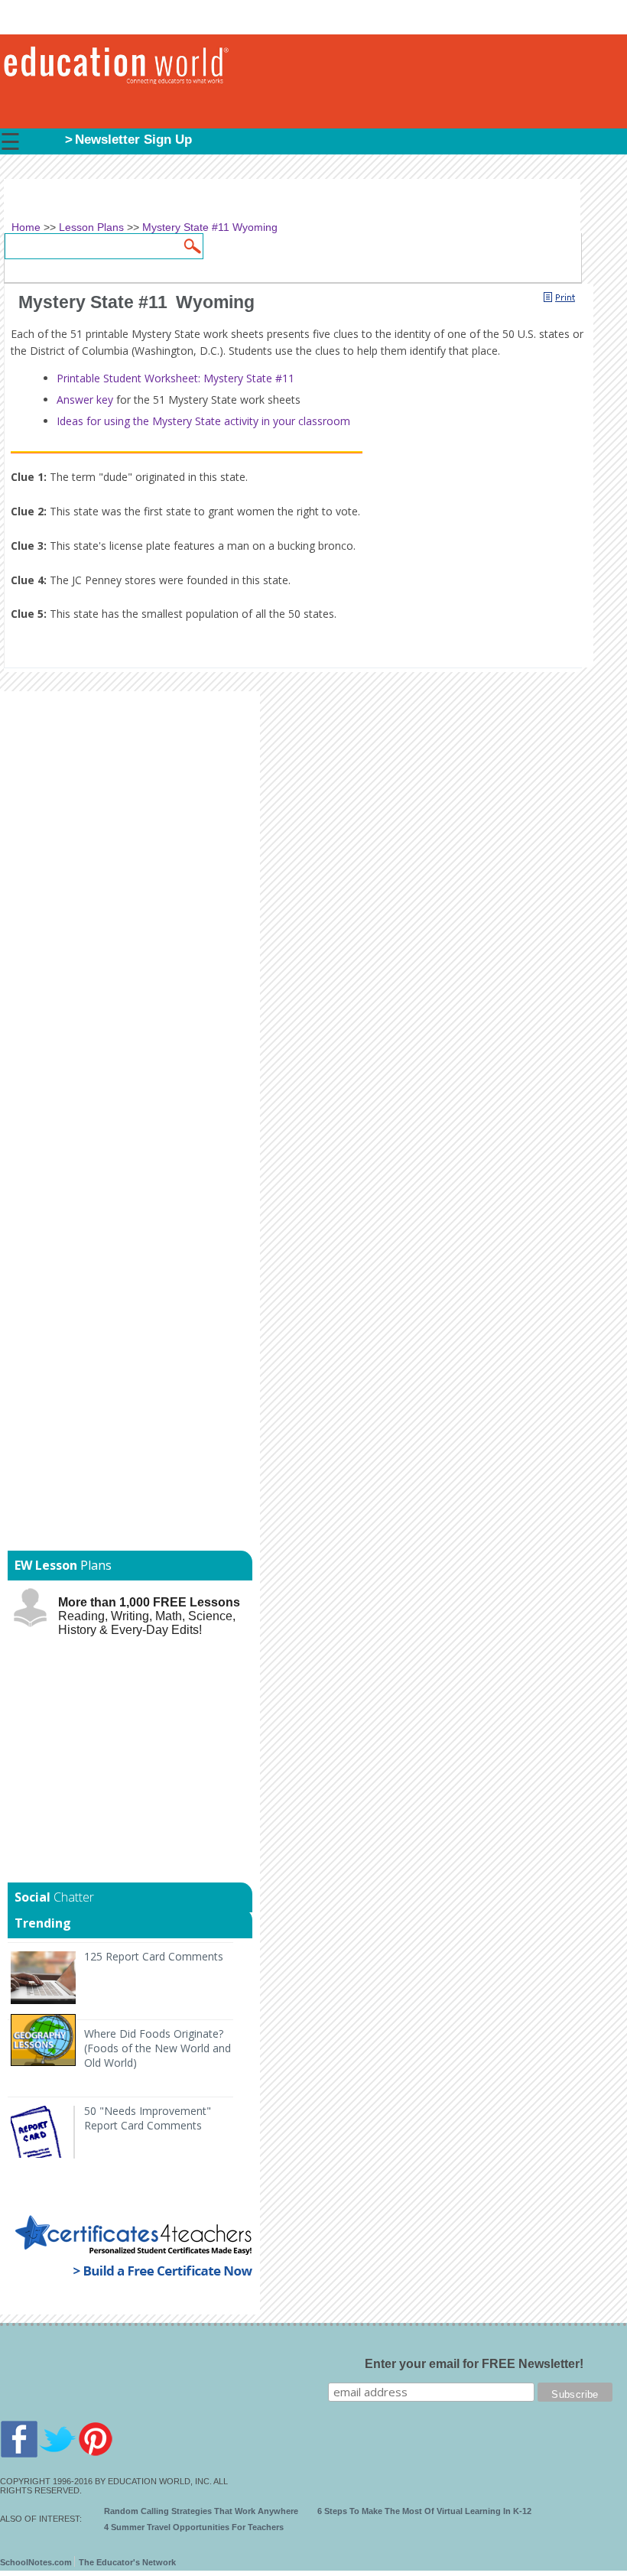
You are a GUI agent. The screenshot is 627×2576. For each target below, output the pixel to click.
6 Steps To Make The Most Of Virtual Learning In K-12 (424, 2511)
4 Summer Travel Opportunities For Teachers (194, 2527)
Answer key (85, 400)
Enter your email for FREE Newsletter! (474, 2364)
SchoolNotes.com (36, 2562)
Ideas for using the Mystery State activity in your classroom (203, 421)
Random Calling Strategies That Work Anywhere (201, 2511)
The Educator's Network (127, 2562)
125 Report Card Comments (154, 1956)
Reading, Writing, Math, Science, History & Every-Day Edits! (149, 1616)
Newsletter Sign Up (133, 140)
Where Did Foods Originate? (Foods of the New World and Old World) (158, 2048)
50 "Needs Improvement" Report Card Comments (148, 2118)
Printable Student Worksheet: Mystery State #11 (175, 378)
